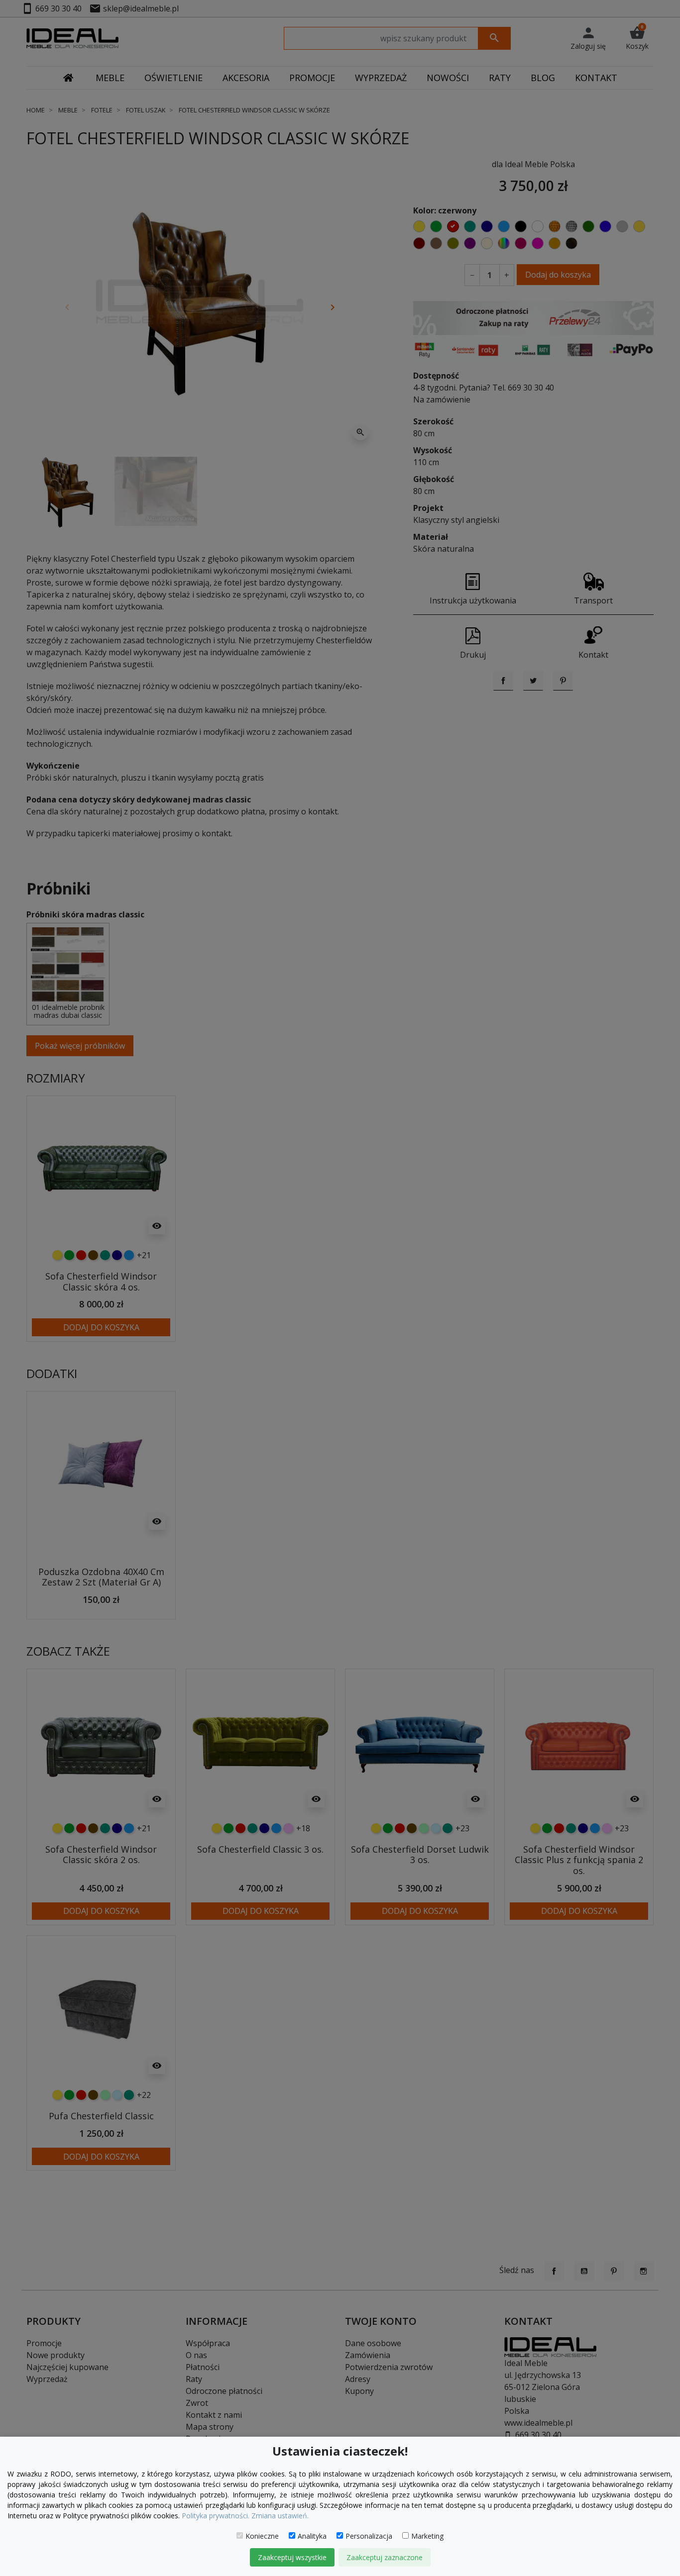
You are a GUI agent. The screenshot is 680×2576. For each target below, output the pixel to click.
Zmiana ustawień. (280, 2516)
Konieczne (262, 2536)
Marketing (427, 2536)
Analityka (312, 2536)
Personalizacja (369, 2536)
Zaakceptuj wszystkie (292, 2557)
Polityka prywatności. (216, 2516)
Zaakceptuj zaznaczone (385, 2557)
